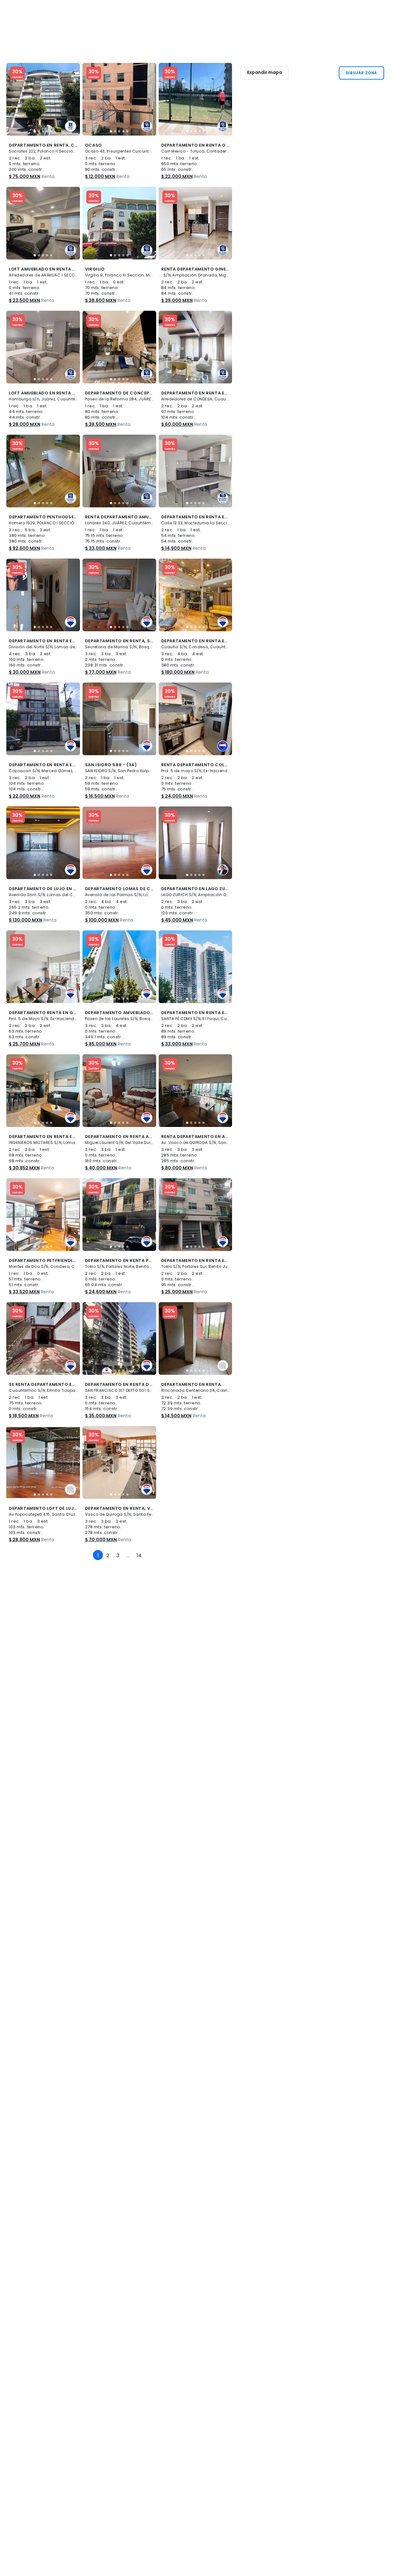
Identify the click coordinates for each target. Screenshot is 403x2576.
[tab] (35, 131)
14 (139, 1556)
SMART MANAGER (374, 13)
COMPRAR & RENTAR (139, 13)
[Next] (149, 1552)
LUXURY (176, 13)
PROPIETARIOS (205, 13)
